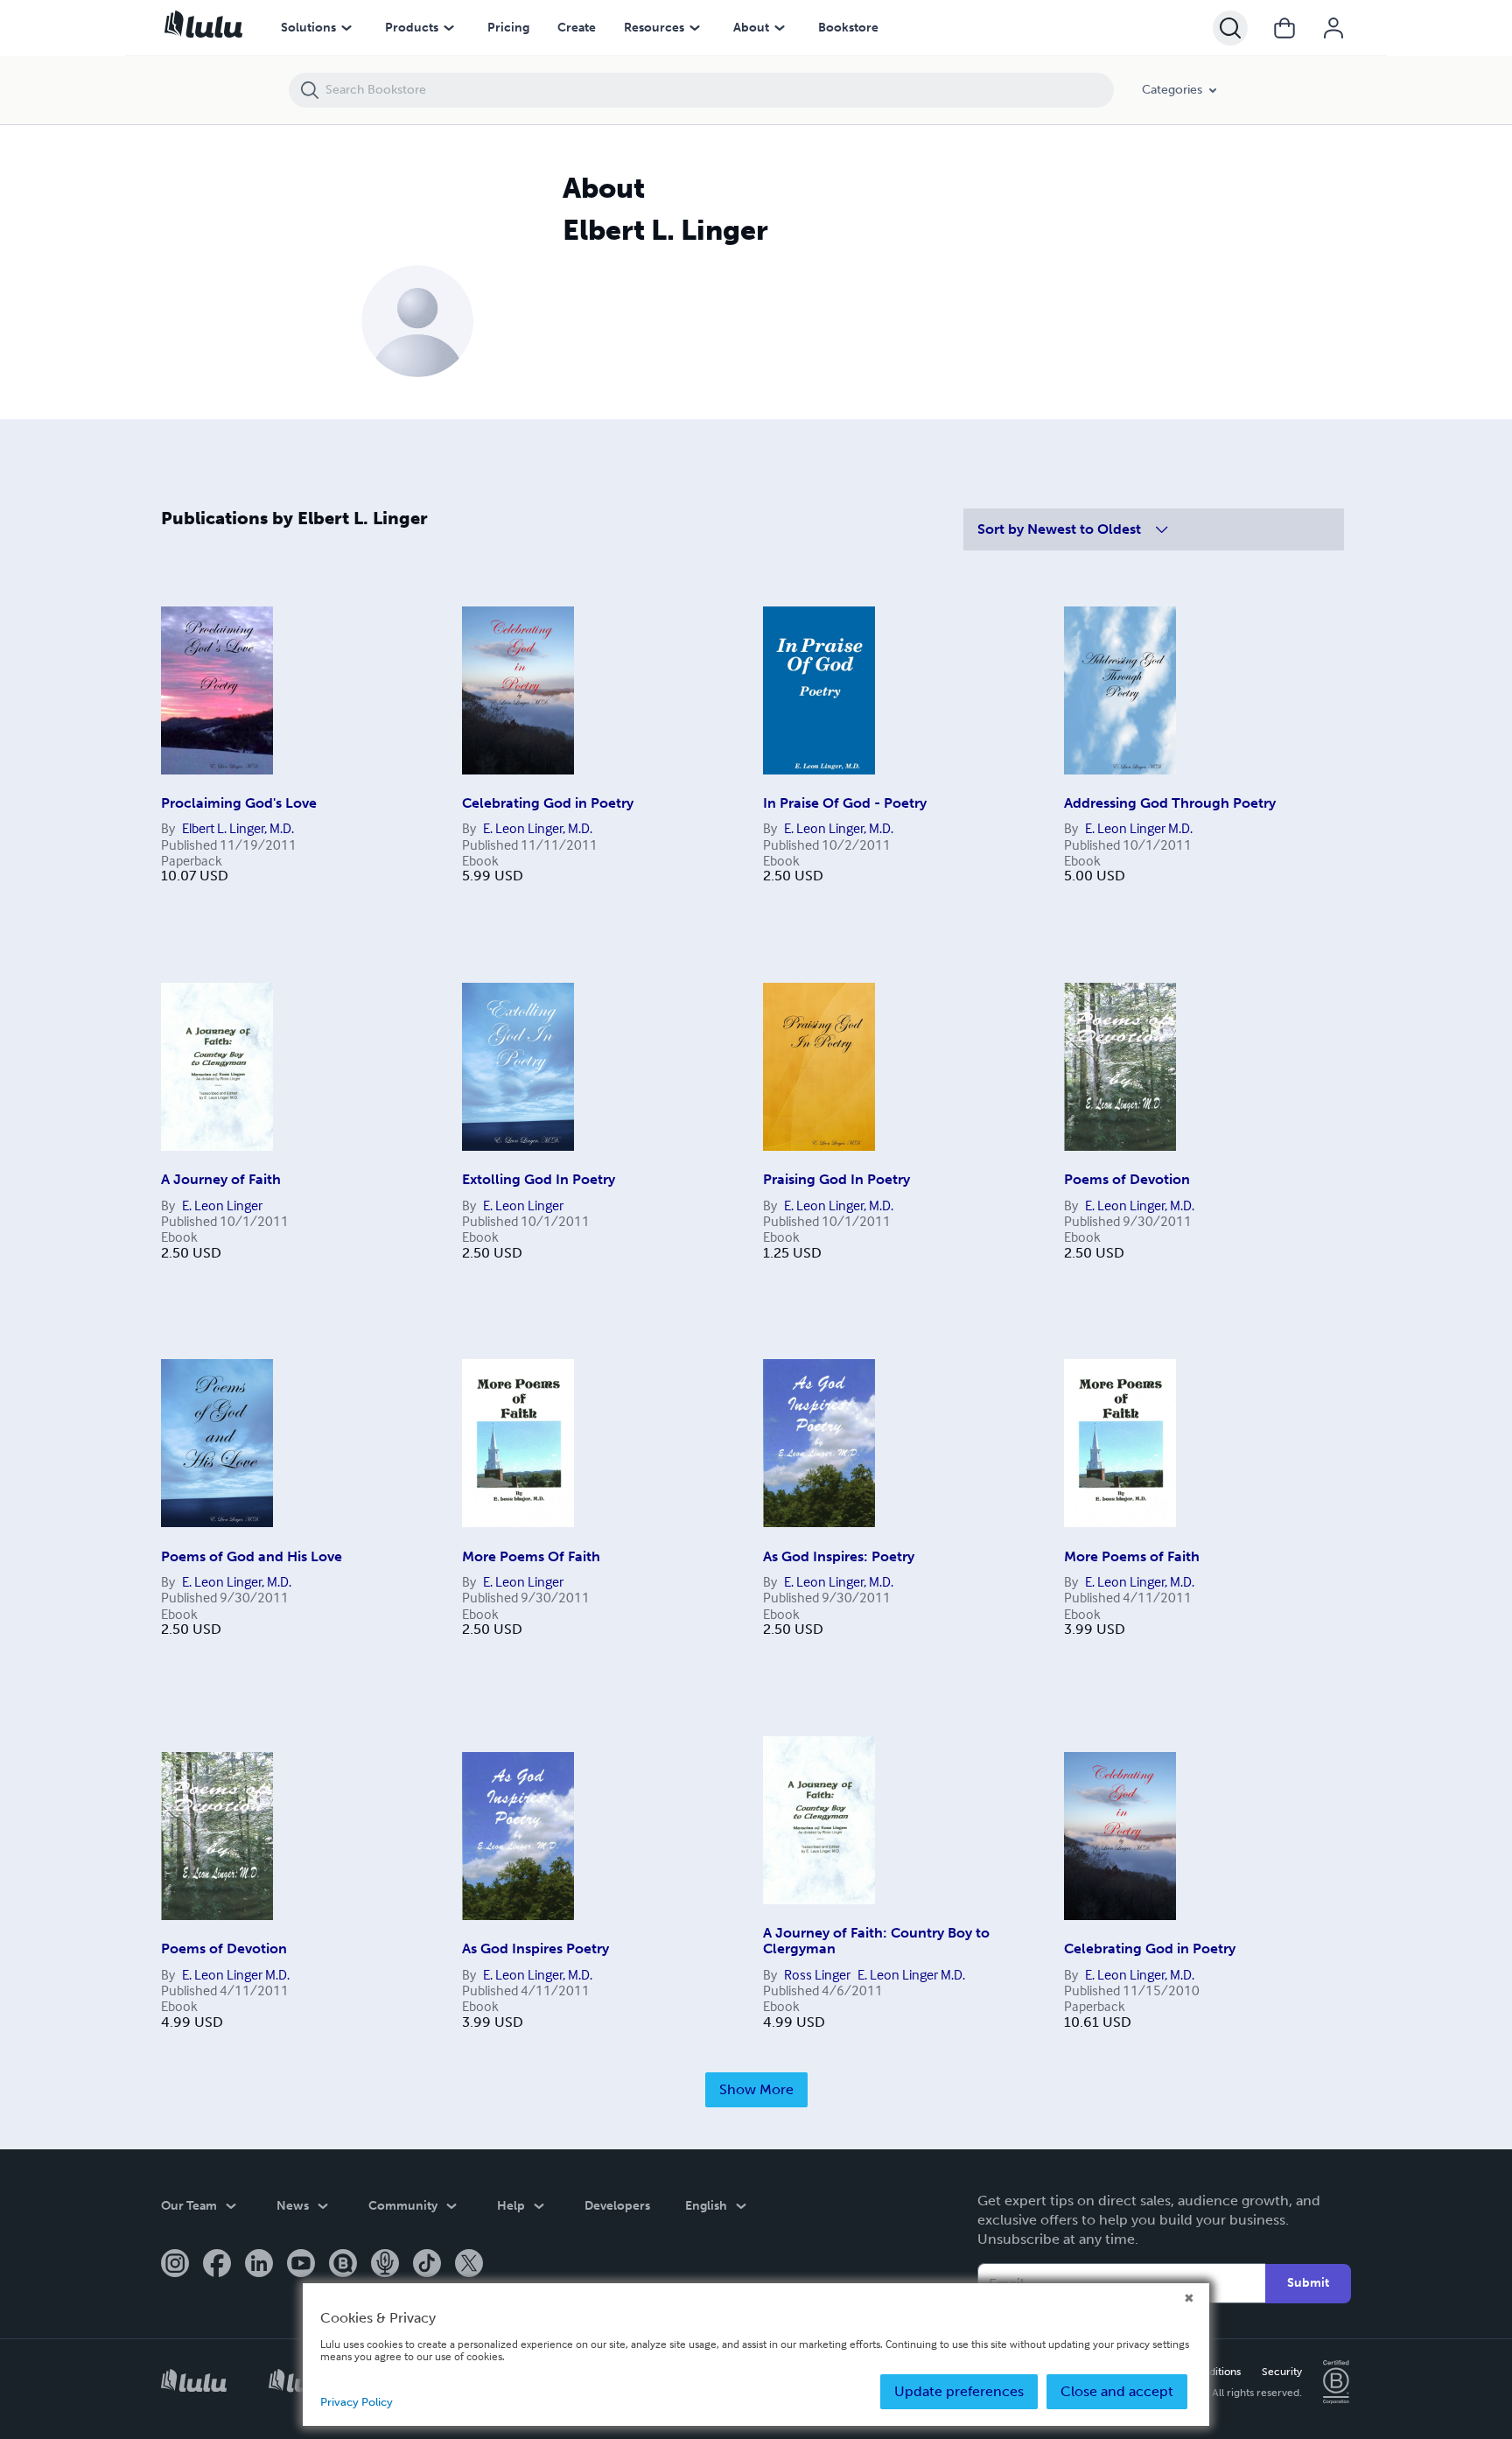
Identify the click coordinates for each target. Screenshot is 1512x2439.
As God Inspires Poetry (535, 1948)
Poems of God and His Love (252, 1556)
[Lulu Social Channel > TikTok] (427, 2265)
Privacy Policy (357, 2402)
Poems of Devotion (1127, 1179)
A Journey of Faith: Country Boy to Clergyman (876, 1941)
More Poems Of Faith (531, 1556)
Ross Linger (817, 1974)
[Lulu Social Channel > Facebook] (217, 2265)
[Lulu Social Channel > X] (469, 2265)
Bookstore (848, 28)
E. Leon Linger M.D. (1139, 828)
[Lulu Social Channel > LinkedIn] (259, 2265)
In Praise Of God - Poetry (845, 803)
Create (577, 28)
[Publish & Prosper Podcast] (385, 2265)
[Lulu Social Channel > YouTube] (301, 2265)
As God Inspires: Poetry (839, 1556)
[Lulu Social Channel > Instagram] (175, 2265)
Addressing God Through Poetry (1170, 803)
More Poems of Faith (1132, 1556)
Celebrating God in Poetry (548, 803)
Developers (617, 2206)
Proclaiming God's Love (239, 803)
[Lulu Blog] (343, 2265)
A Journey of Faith (221, 1179)
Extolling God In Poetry (539, 1179)
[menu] (346, 28)
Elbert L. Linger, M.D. (238, 828)
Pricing (508, 28)
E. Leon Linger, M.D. (538, 828)
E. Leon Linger (222, 1205)
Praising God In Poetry (836, 1179)
